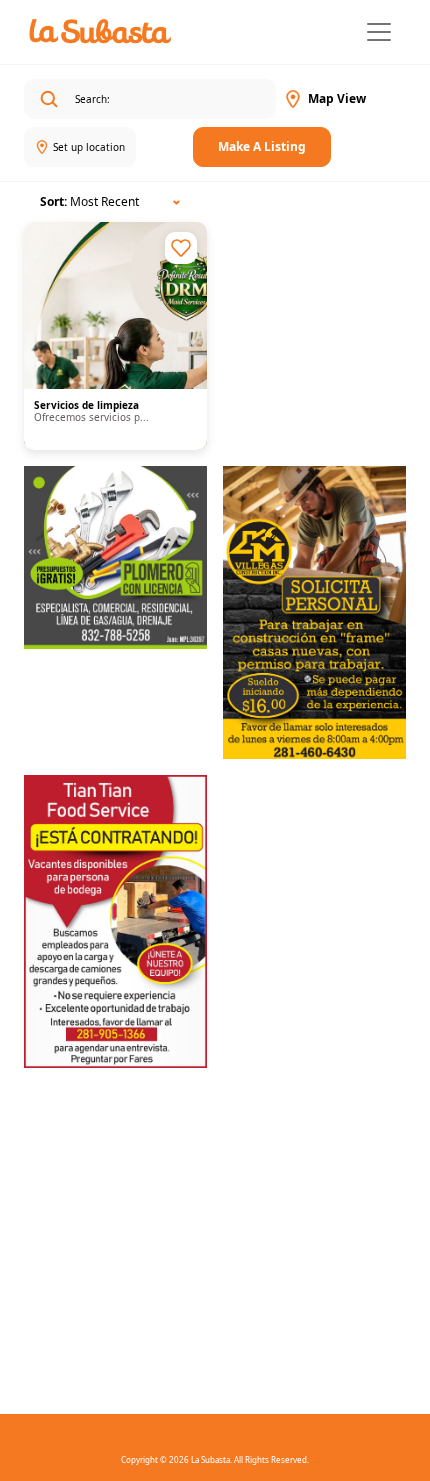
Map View (337, 98)
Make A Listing (262, 146)
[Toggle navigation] (379, 32)
